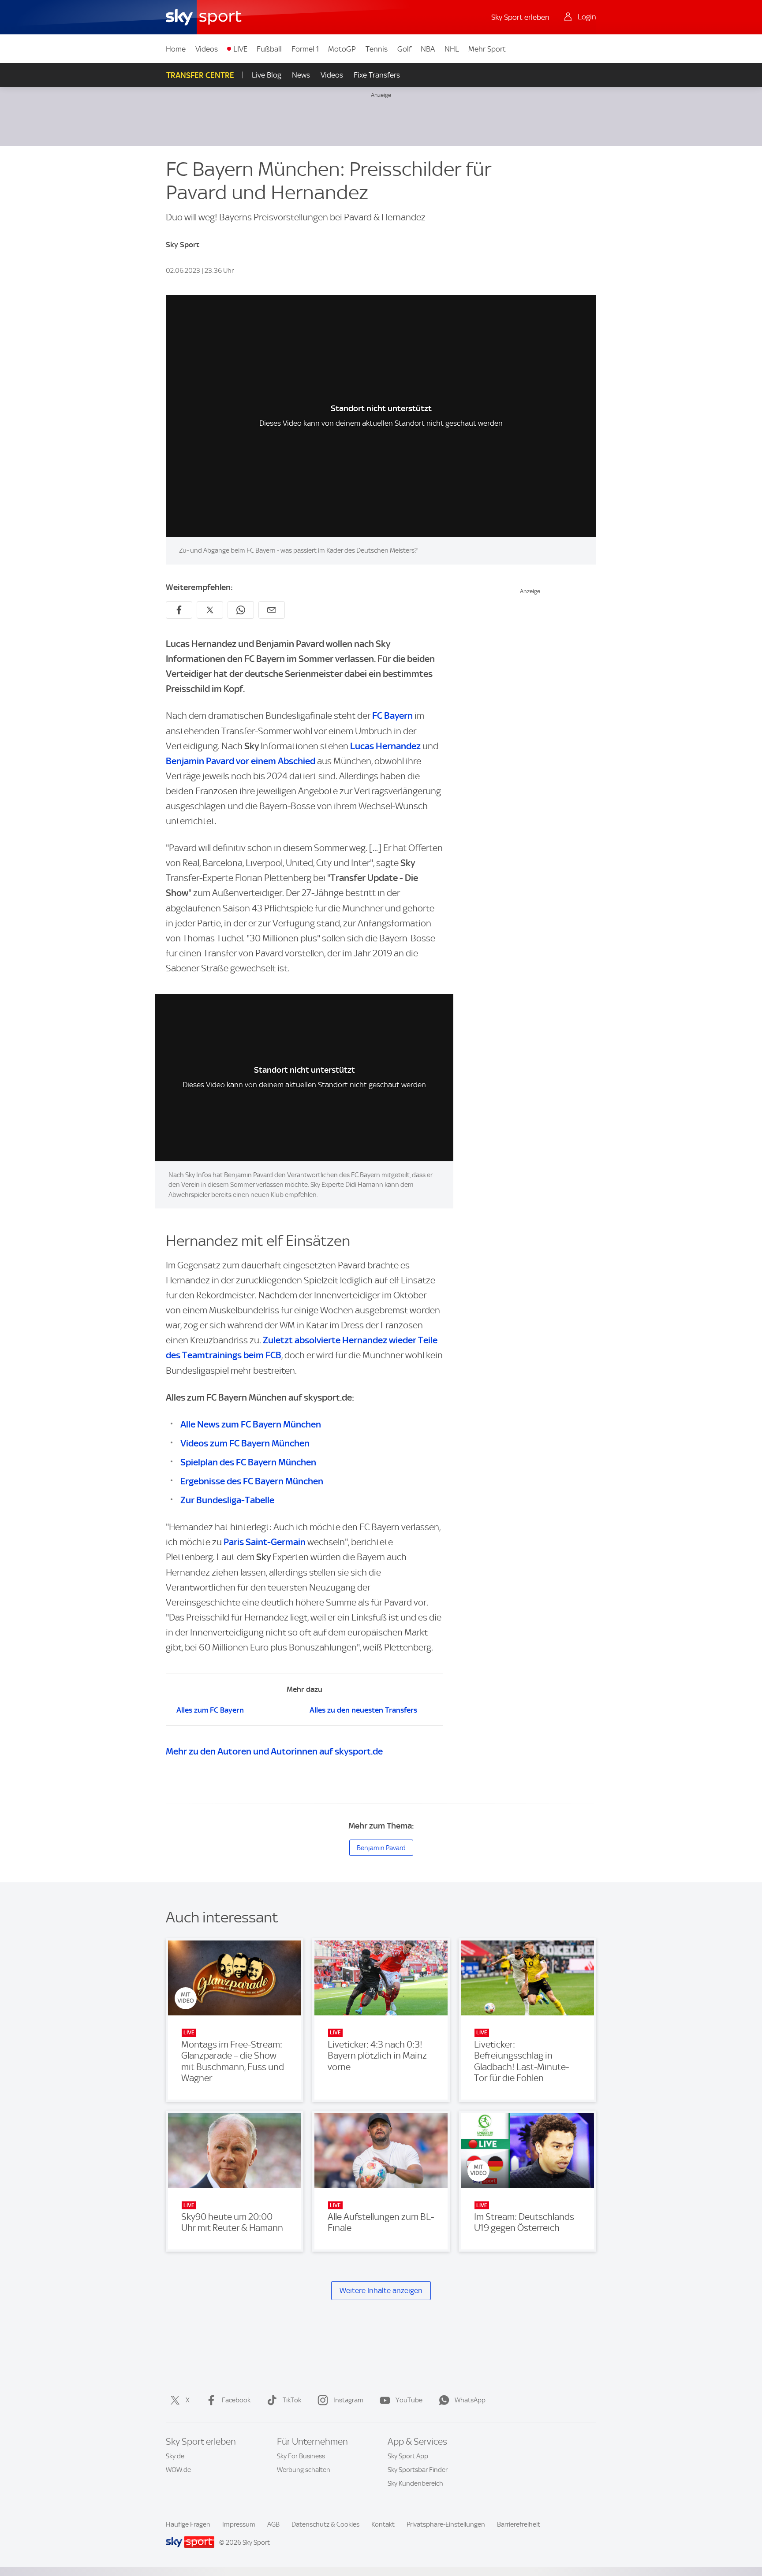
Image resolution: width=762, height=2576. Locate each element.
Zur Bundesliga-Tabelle (227, 1500)
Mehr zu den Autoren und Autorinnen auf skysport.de (274, 1751)
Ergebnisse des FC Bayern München (252, 1481)
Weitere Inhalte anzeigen (381, 2290)
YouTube (409, 2400)
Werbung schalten (304, 2470)
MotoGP (342, 49)
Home (176, 49)
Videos (207, 49)
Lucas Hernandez (385, 746)
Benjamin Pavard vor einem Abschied (241, 761)
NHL (452, 49)
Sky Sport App (408, 2456)
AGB (273, 2524)
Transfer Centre (200, 75)
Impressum (239, 2524)
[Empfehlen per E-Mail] (272, 610)
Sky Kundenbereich (415, 2483)
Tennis (377, 49)
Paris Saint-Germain (265, 1542)
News (301, 75)
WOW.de (178, 2470)
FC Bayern (392, 716)
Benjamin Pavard (381, 1848)
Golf (404, 49)
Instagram (348, 2400)
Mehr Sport (487, 49)
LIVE (240, 49)
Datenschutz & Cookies (325, 2524)
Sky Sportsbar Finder (418, 2470)
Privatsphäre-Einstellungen (446, 2524)
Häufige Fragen (188, 2524)
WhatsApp (470, 2400)
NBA (428, 49)
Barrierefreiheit (519, 2524)
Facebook (236, 2400)
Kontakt (383, 2524)
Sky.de (175, 2456)
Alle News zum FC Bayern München (251, 1424)
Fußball (269, 49)
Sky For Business (301, 2456)
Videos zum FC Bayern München (245, 1443)
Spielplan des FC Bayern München (248, 1462)
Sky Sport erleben (520, 17)
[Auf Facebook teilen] (179, 610)
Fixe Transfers (377, 75)
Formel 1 (305, 49)
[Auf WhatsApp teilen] (241, 610)
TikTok (292, 2400)
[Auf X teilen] (210, 610)
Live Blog (267, 75)
